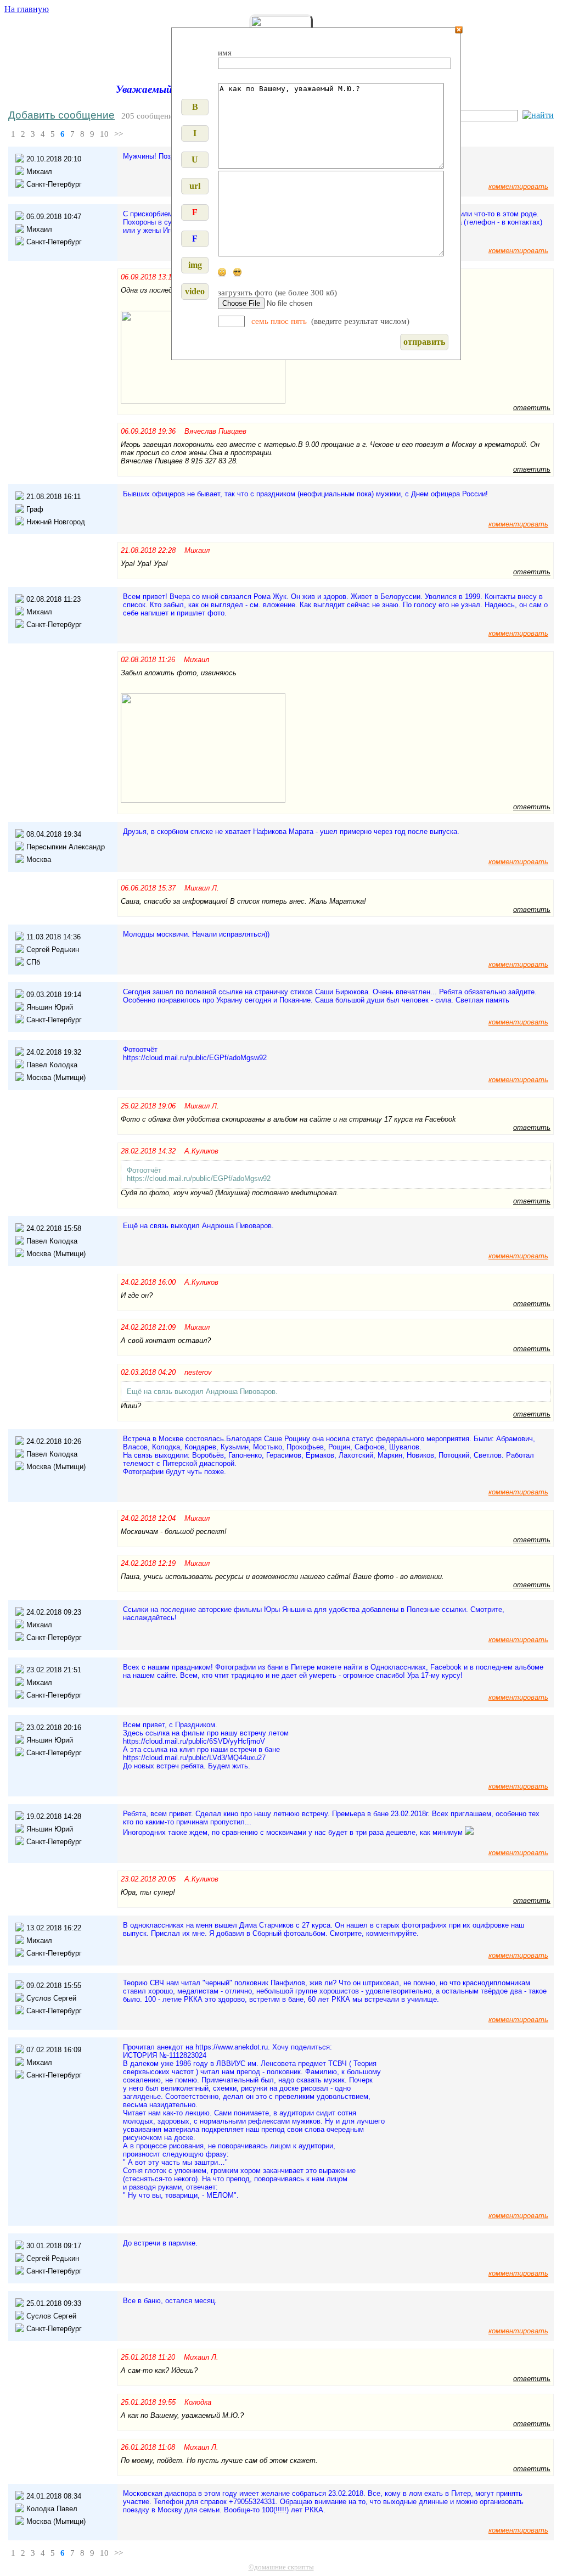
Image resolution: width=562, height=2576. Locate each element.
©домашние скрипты (281, 2567)
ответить (532, 408)
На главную (27, 9)
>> (119, 134)
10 (104, 134)
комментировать (518, 186)
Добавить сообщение (61, 115)
